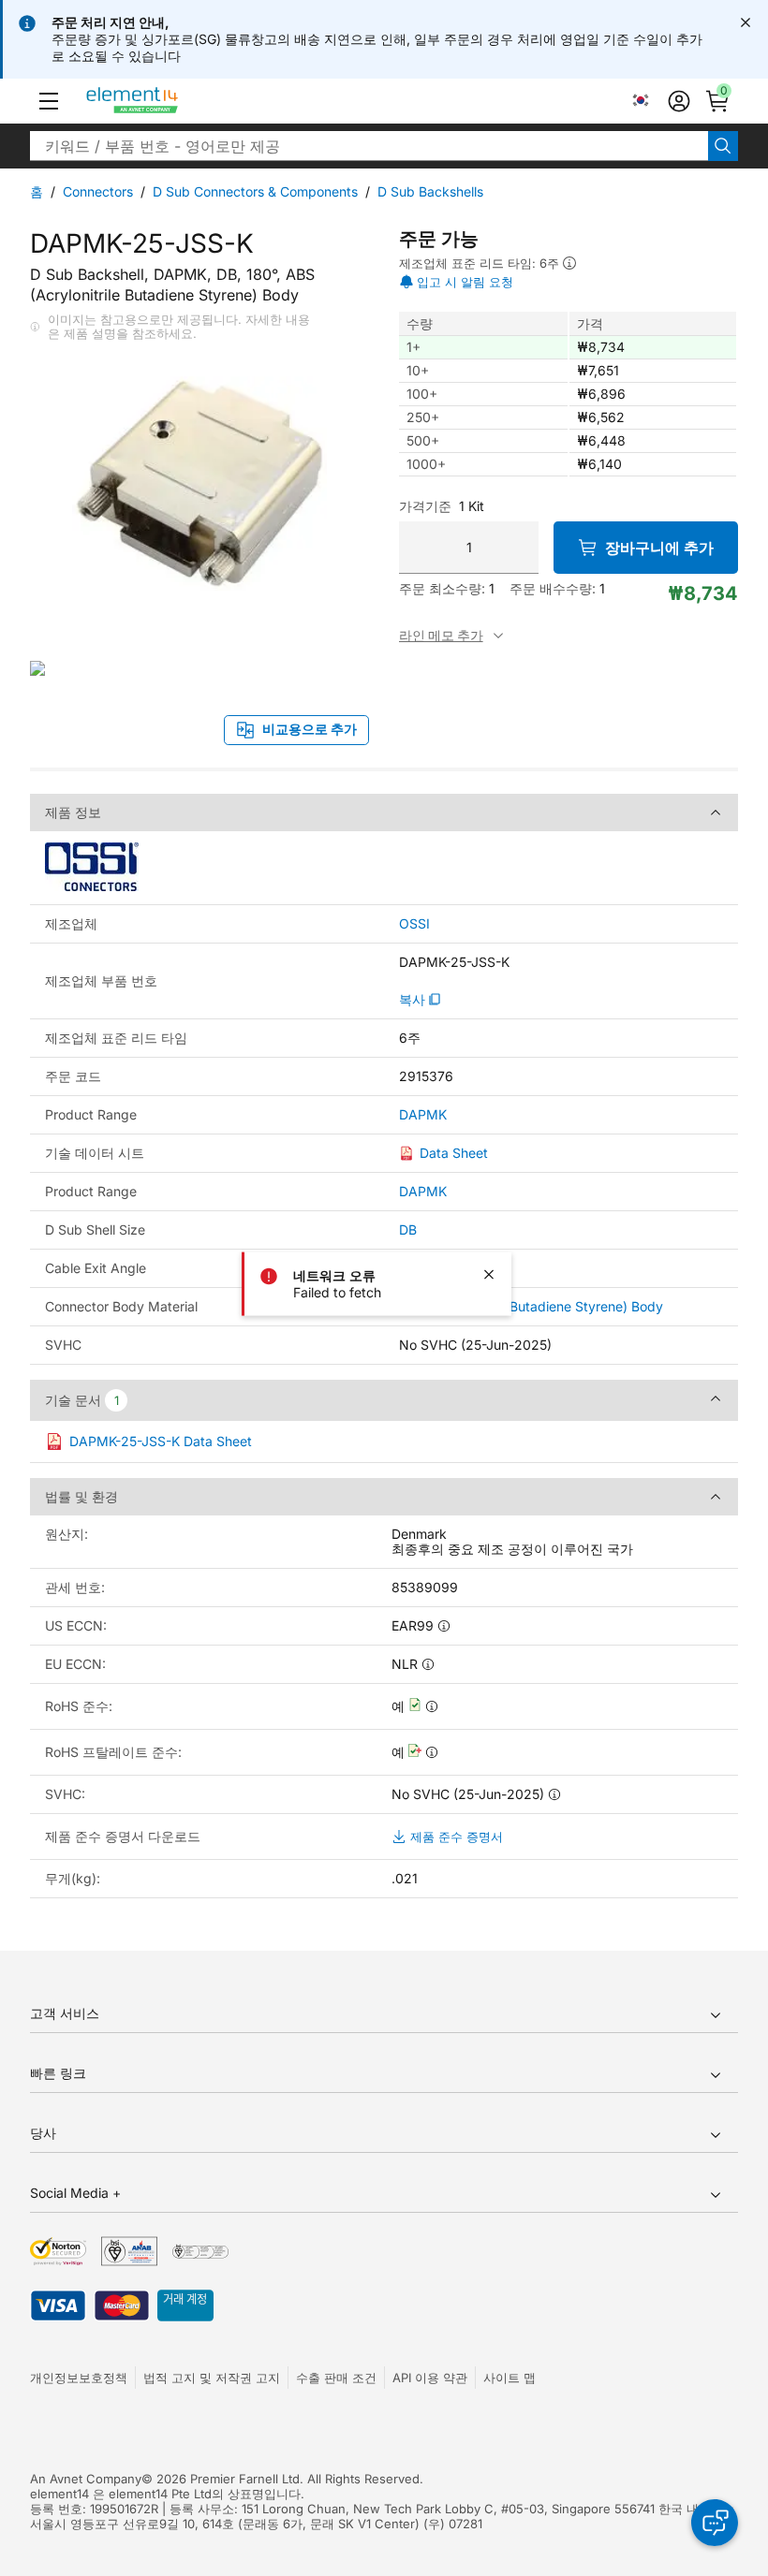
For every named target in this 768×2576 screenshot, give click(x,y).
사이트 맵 (510, 2378)
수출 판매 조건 (336, 2378)
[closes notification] (746, 22)
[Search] (723, 146)
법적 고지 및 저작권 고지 (212, 2378)
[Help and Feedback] (715, 2523)
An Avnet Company (86, 2479)
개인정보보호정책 (79, 2378)
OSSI (414, 924)
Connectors (98, 191)
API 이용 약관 (430, 2378)
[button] (49, 101)
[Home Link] (167, 101)
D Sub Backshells (430, 191)
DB (408, 1229)
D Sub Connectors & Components (255, 191)
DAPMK (423, 1115)
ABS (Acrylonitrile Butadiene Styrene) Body (531, 1306)
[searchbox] (369, 146)
